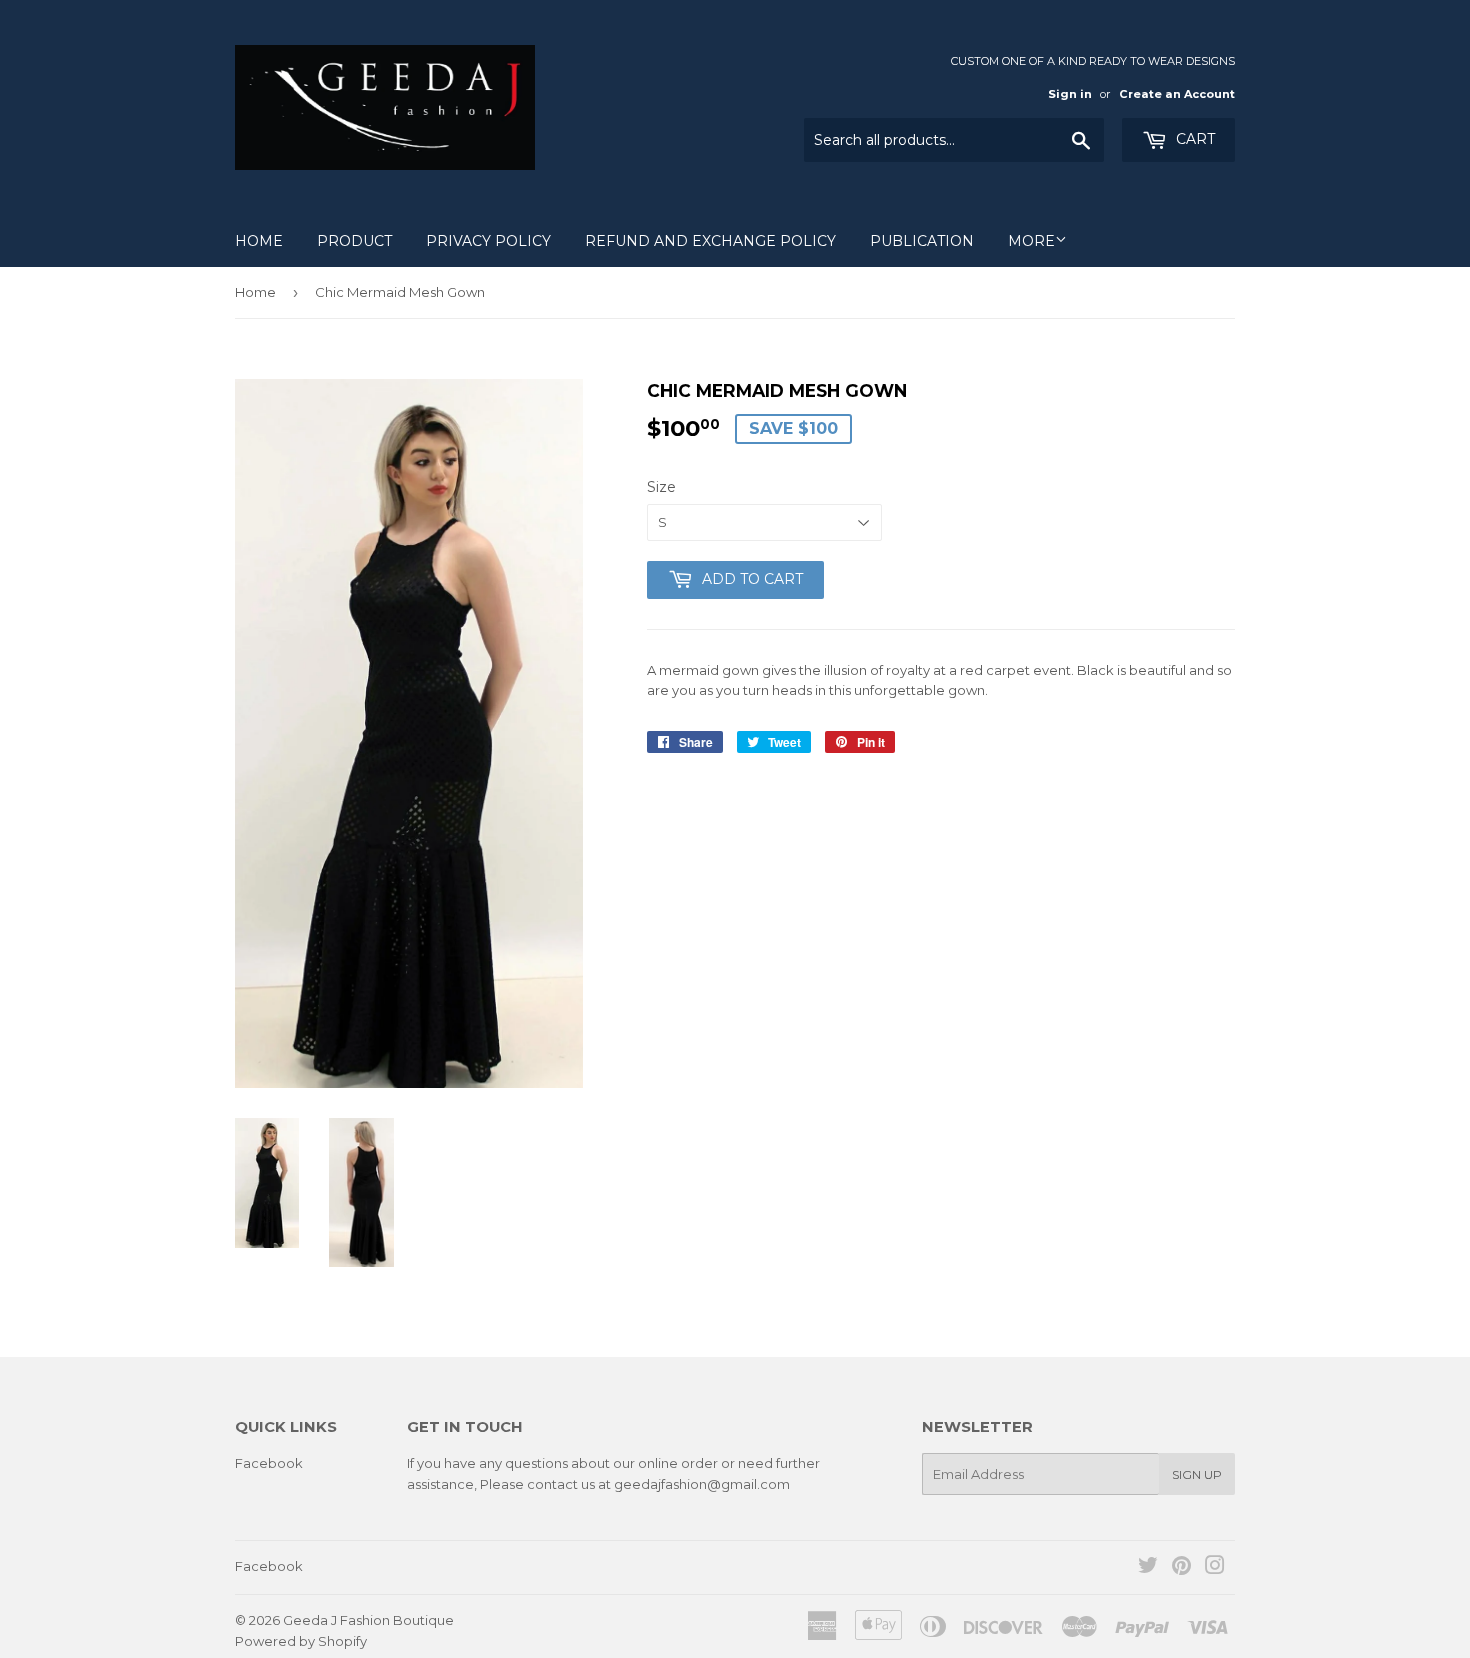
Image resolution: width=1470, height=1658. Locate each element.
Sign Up (1197, 1474)
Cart (1193, 139)
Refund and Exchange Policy (710, 241)
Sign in (1070, 94)
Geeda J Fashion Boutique (368, 1620)
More (1031, 241)
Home (259, 241)
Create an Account (1177, 94)
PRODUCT (354, 241)
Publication (922, 241)
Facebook (269, 1463)
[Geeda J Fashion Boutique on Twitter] (1148, 1568)
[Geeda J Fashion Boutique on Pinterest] (1181, 1568)
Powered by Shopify (301, 1641)
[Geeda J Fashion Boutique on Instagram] (1215, 1568)
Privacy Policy (488, 241)
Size (661, 487)
